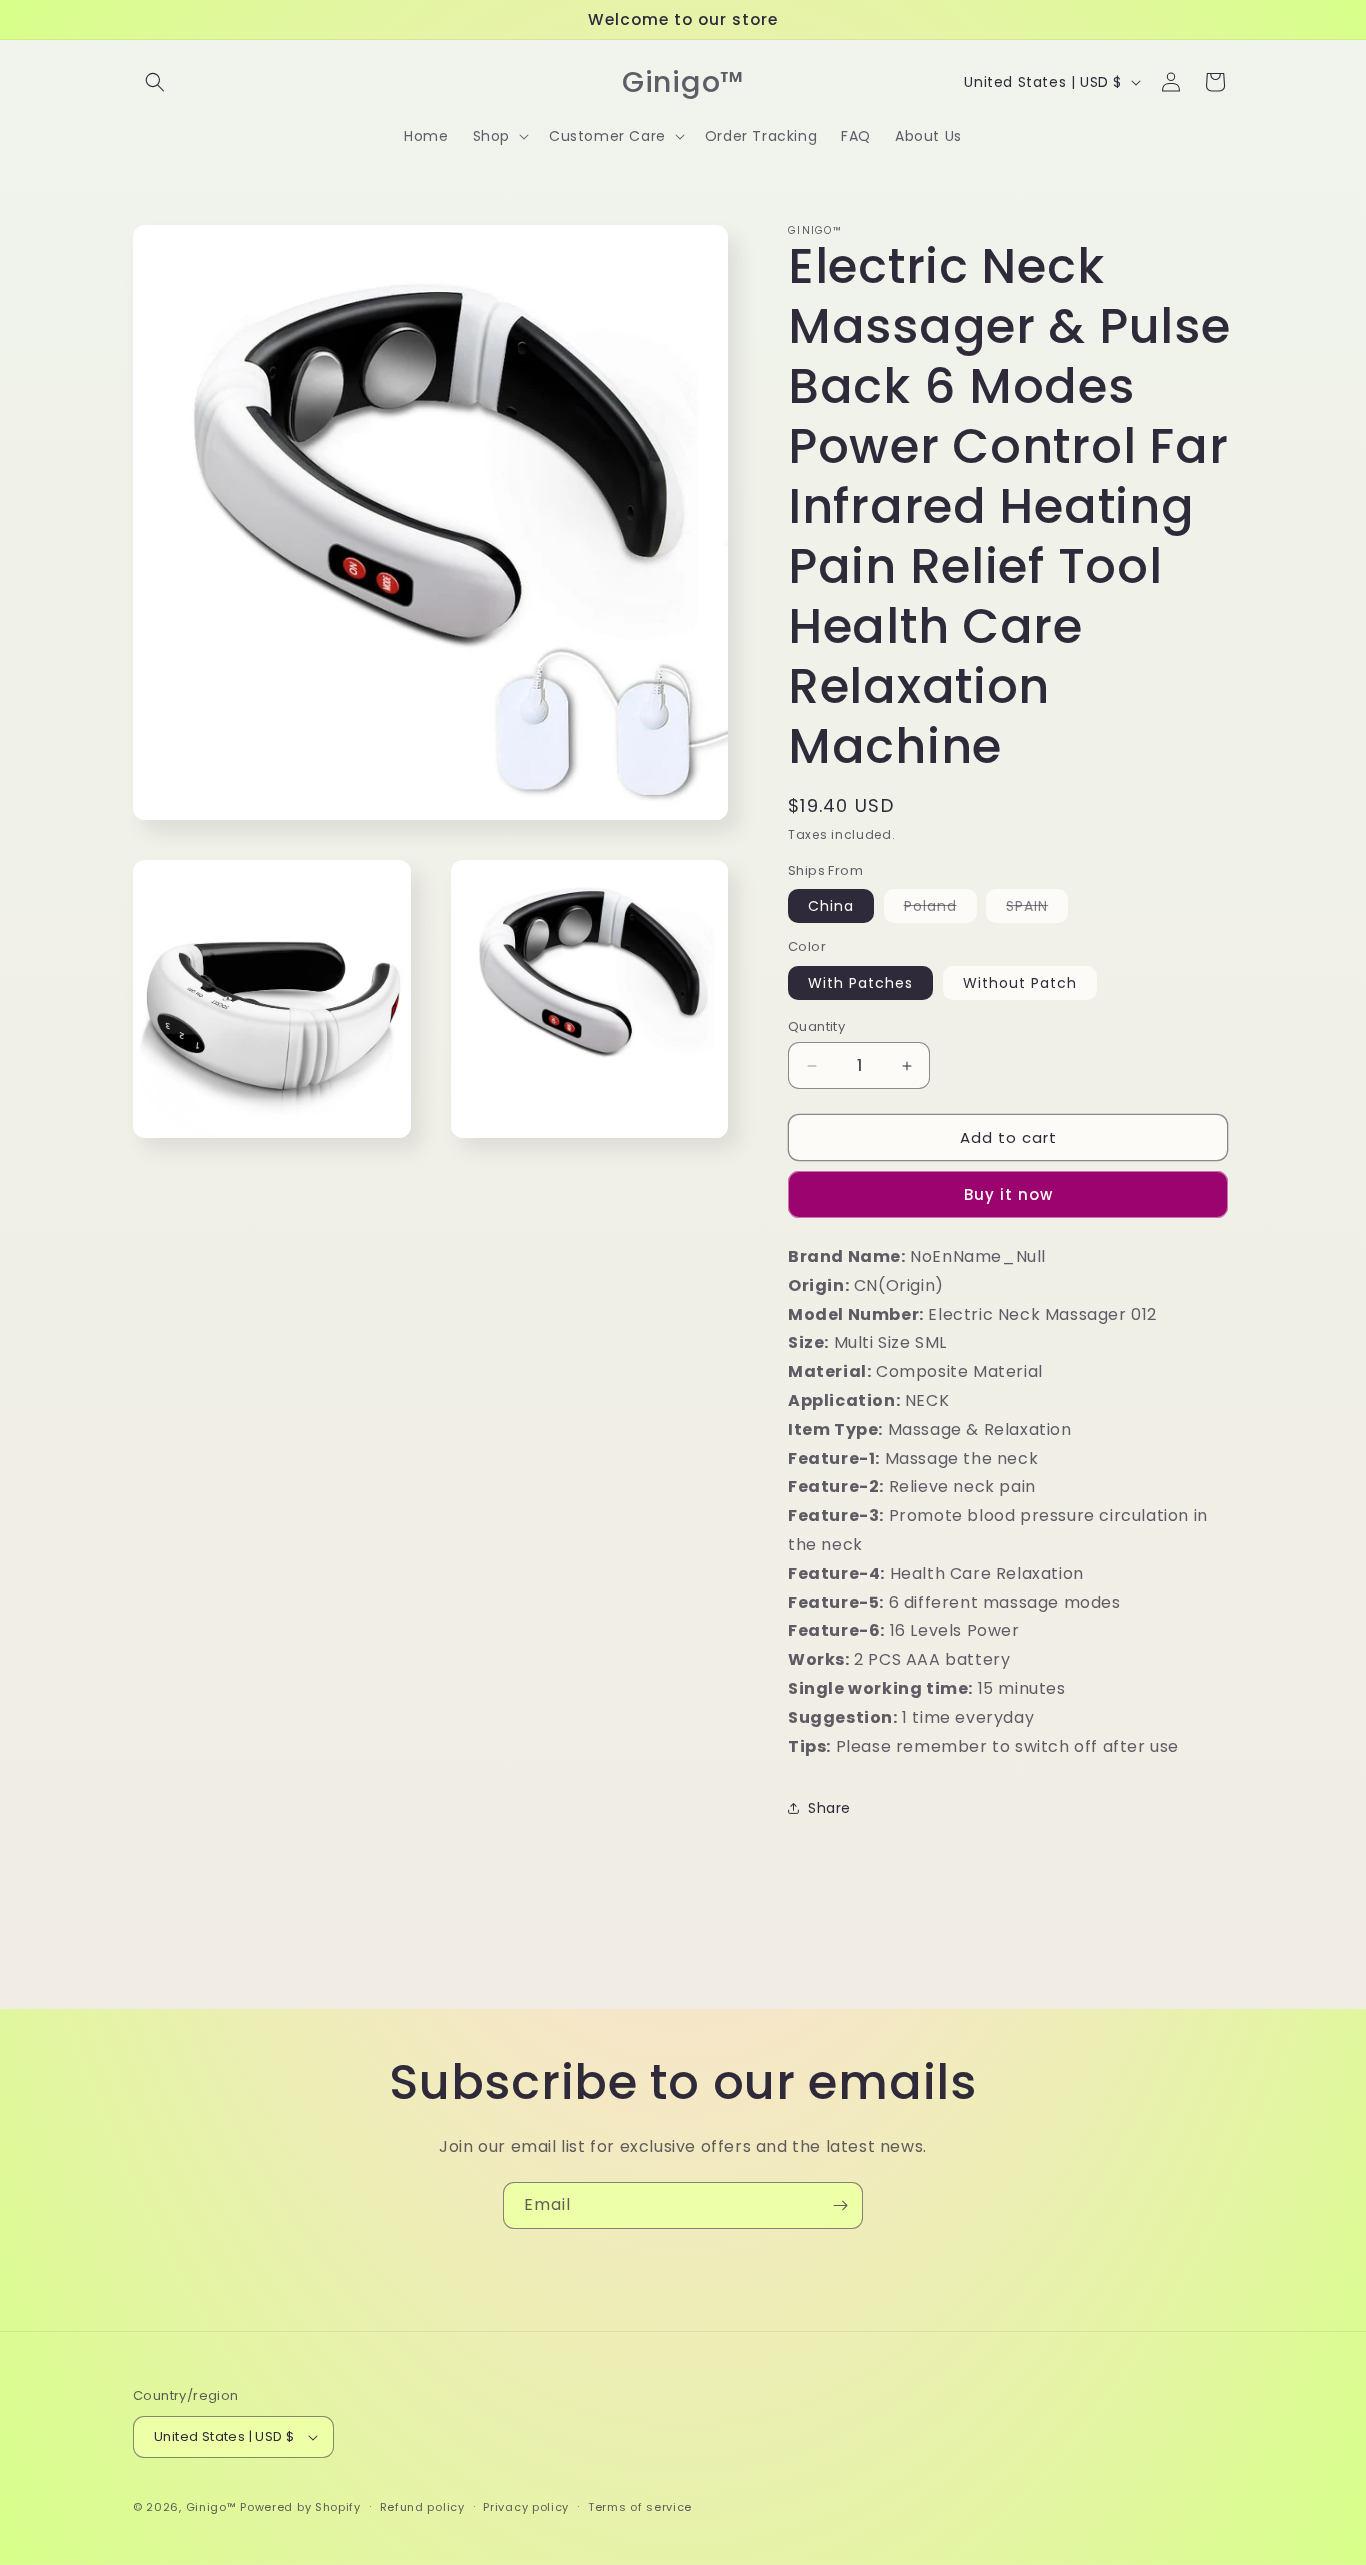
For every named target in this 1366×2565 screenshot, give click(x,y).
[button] (155, 82)
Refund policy (422, 2507)
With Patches (860, 983)
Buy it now (1008, 1194)
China (831, 906)
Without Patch (1020, 983)
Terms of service (640, 2507)
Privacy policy (526, 2507)
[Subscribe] (840, 2205)
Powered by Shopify (300, 2507)
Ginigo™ (211, 2507)
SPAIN (1037, 909)
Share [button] (829, 1808)
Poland (940, 909)
